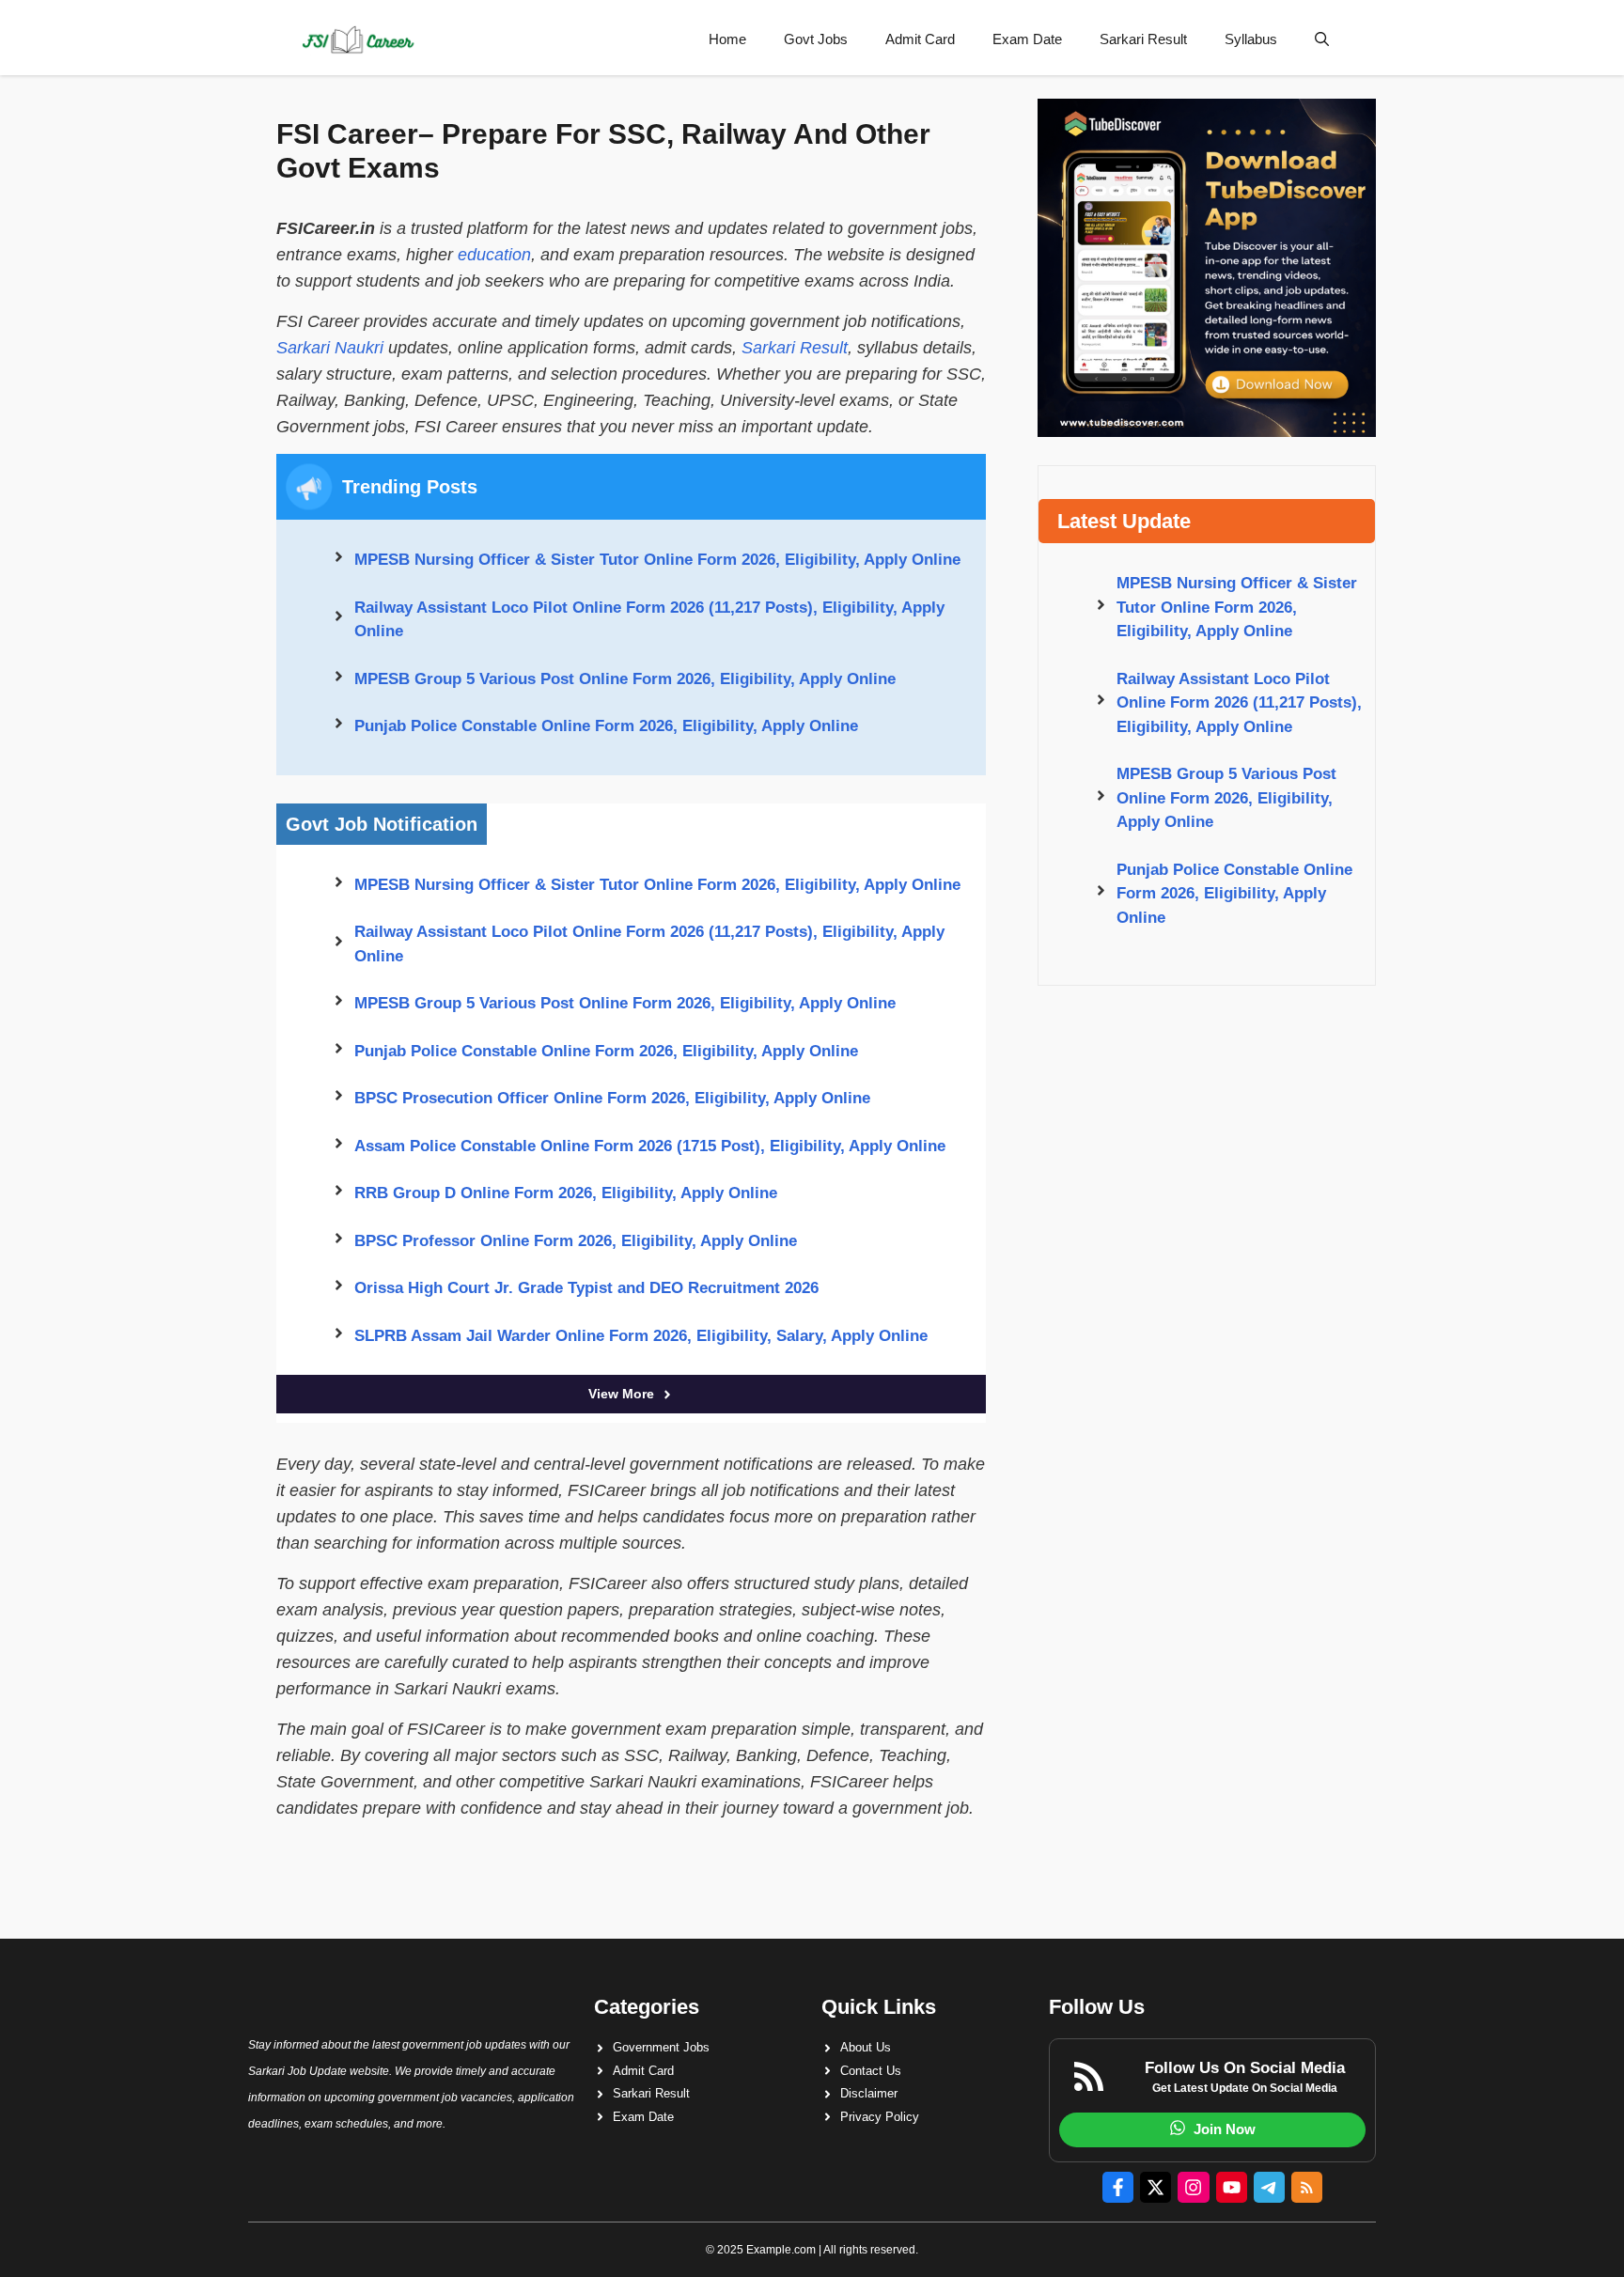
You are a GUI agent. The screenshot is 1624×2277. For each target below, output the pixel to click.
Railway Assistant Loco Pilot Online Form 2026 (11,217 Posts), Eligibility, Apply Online (649, 620)
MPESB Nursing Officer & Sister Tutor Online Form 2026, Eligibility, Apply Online (657, 560)
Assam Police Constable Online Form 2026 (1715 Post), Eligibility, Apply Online (650, 1146)
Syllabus (1251, 39)
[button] (1322, 39)
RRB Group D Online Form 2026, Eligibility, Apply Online (566, 1193)
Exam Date (1027, 39)
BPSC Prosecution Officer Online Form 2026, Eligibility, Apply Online (612, 1098)
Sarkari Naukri (330, 348)
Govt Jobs (816, 39)
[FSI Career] (356, 39)
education (494, 255)
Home (727, 39)
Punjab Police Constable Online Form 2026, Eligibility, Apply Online (606, 726)
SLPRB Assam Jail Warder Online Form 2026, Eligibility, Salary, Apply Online (641, 1336)
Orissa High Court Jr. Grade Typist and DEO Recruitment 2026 (586, 1288)
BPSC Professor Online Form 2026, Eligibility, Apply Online (576, 1241)
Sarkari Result (1143, 39)
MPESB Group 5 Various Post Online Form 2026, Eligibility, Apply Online (625, 679)
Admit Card (920, 39)
